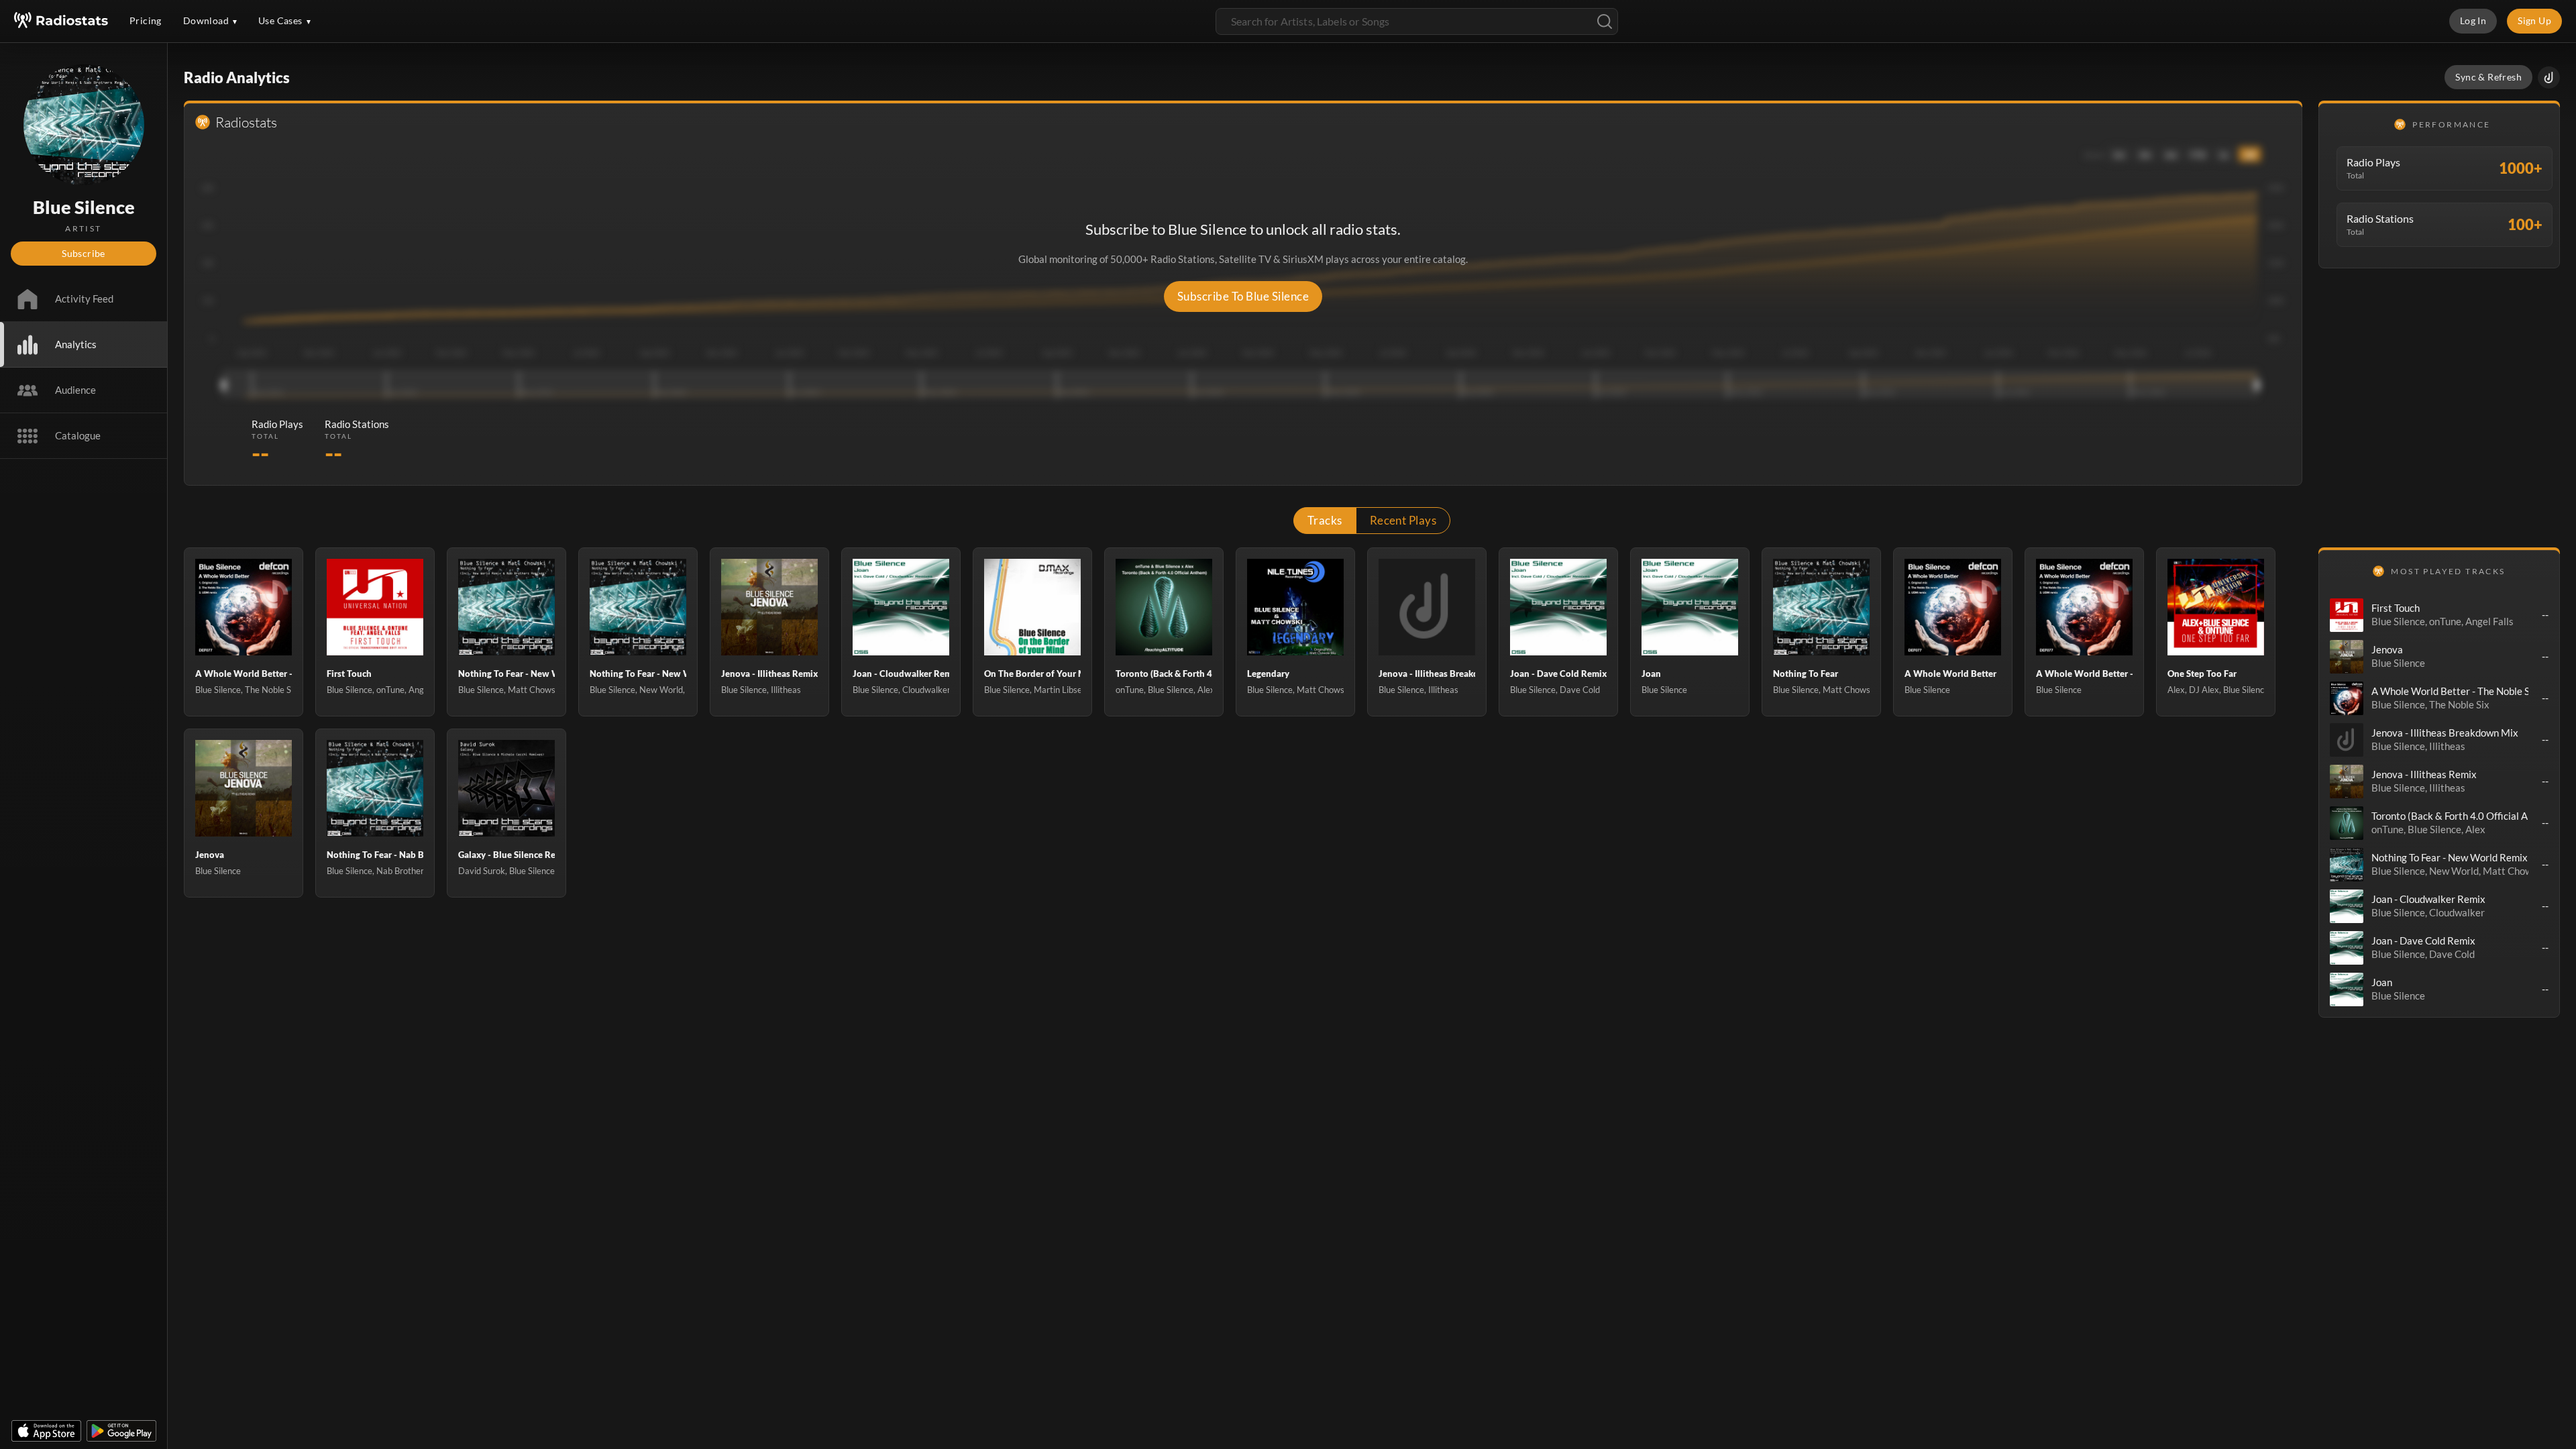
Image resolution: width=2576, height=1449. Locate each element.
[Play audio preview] (2347, 615)
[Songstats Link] (2549, 77)
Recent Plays (1403, 520)
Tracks (1325, 520)
